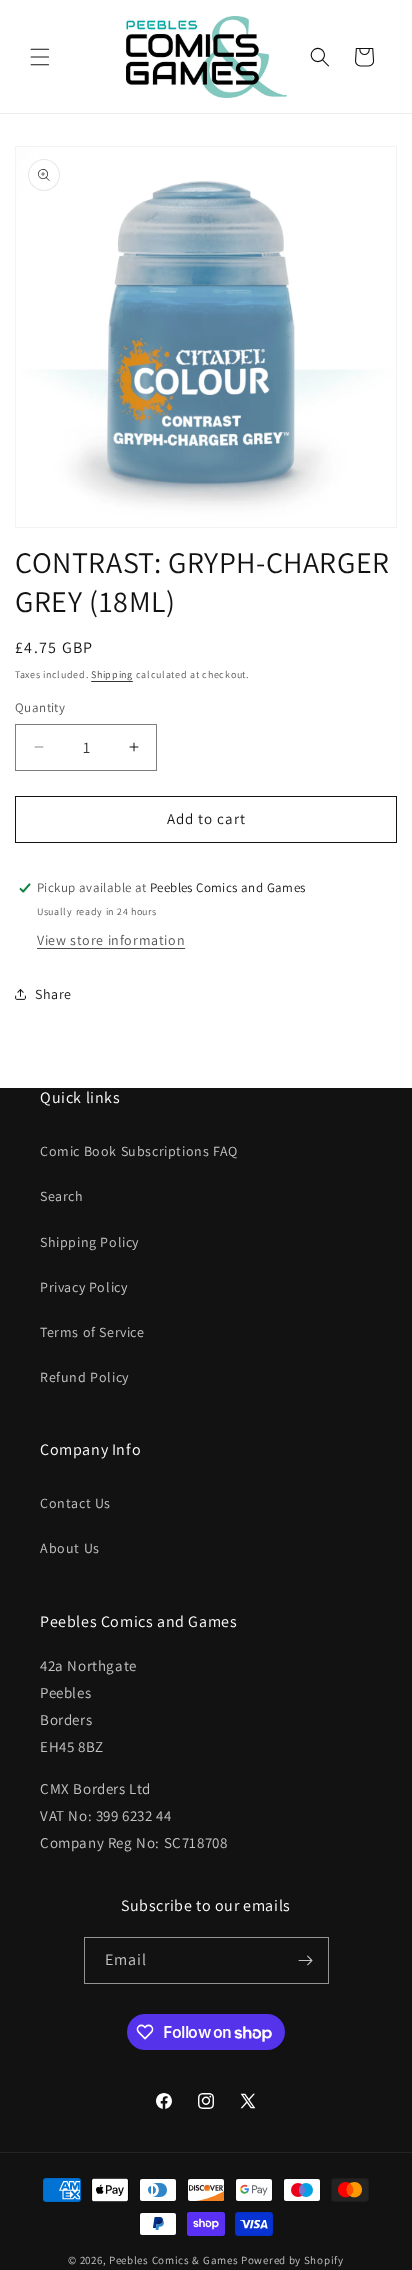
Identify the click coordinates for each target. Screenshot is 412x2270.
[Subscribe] (306, 1960)
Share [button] (53, 994)
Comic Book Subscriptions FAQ (139, 1151)
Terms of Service (92, 1332)
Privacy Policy (83, 1287)
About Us (70, 1548)
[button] (40, 57)
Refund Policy (84, 1377)
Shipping (112, 674)
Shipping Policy (89, 1242)
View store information (111, 940)
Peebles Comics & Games (173, 2260)
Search (62, 1196)
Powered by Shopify (292, 2260)
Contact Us (75, 1503)
